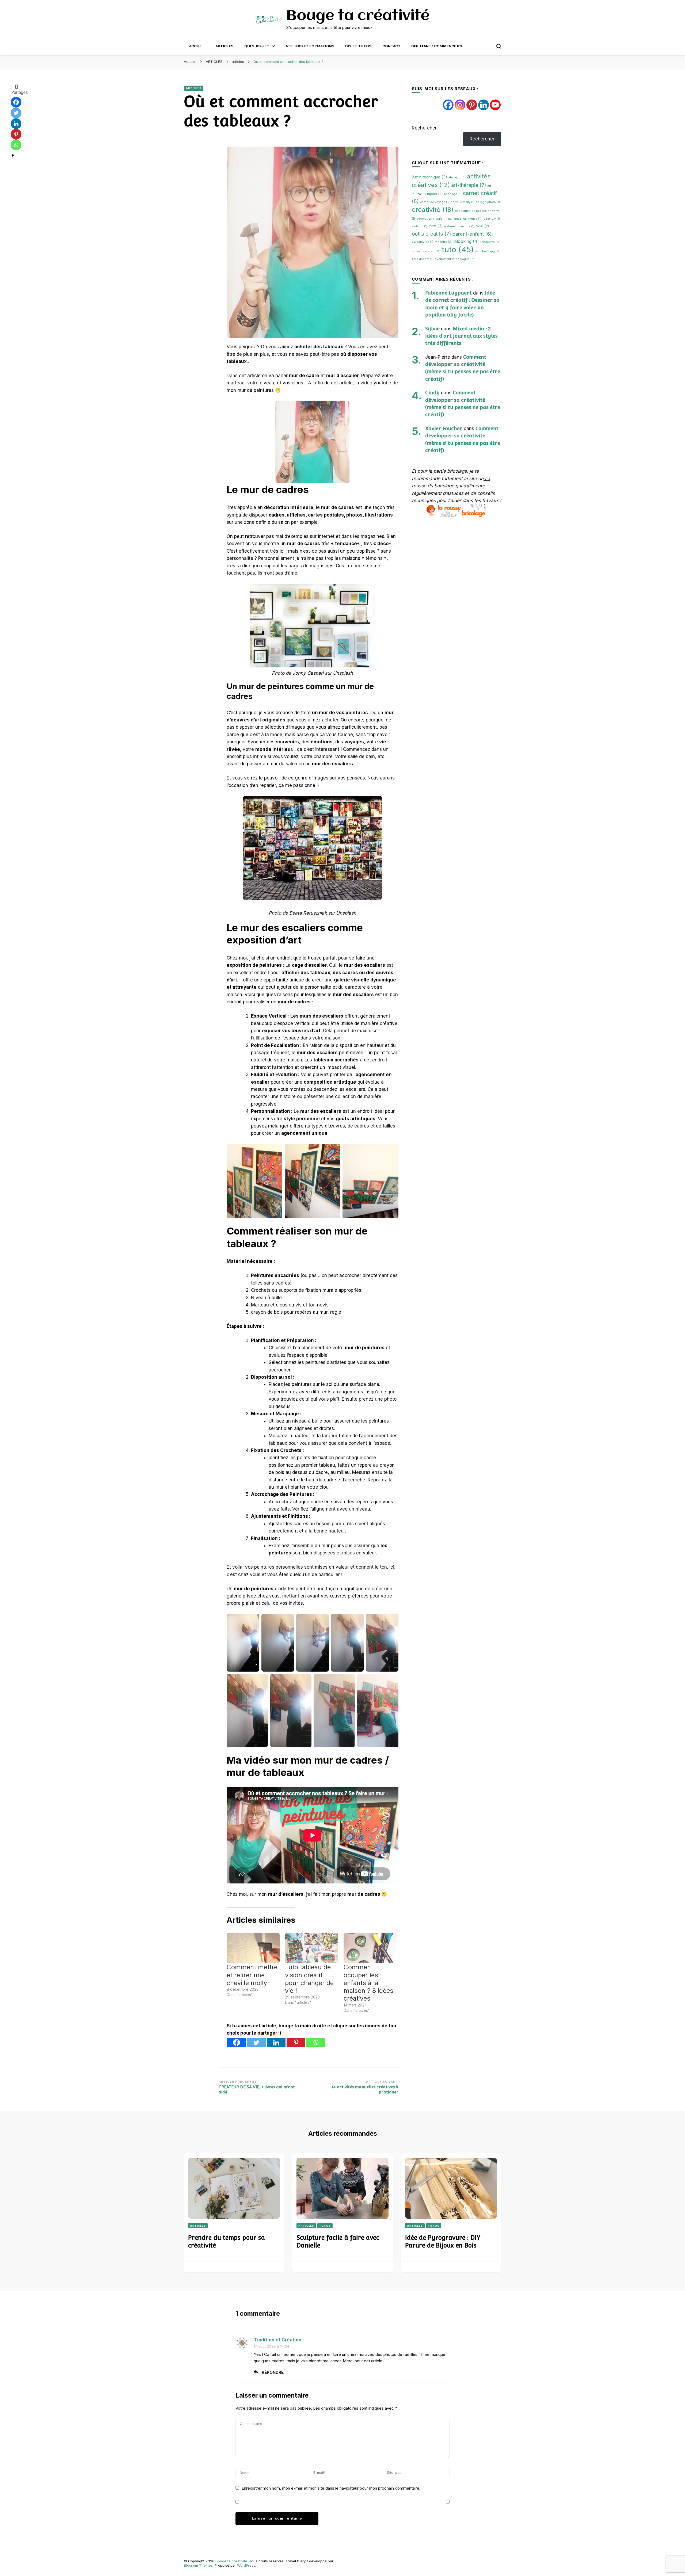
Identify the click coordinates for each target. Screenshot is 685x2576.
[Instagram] (460, 105)
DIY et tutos (358, 46)
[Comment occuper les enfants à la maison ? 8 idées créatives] (370, 1948)
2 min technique (429, 177)
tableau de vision (426, 251)
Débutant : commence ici (437, 46)
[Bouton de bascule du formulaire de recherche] (499, 46)
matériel (452, 226)
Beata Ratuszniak (308, 913)
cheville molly (463, 202)
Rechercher (424, 128)
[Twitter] (256, 2042)
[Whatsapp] (316, 2042)
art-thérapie (469, 185)
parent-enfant (472, 234)
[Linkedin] (276, 2042)
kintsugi (420, 226)
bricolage (453, 194)
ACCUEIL (197, 46)
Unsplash (343, 673)
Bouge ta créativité (358, 16)
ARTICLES (224, 46)
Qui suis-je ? (257, 46)
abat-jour (457, 177)
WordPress (246, 2565)
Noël (482, 226)
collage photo (488, 202)
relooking (466, 241)
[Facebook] (237, 2042)
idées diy (491, 219)
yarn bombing (487, 251)
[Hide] (13, 155)
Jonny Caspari (308, 673)
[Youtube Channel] (495, 105)
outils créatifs (431, 234)
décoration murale (431, 219)
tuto (458, 249)
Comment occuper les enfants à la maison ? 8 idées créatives (368, 1983)
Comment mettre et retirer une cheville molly (252, 1975)
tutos (325, 2226)
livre (436, 226)
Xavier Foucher (444, 428)
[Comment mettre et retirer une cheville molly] (253, 1948)
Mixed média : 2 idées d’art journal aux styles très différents (461, 336)
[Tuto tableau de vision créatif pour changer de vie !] (311, 1948)
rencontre (490, 242)
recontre (443, 242)
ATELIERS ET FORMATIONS (310, 46)
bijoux (435, 194)
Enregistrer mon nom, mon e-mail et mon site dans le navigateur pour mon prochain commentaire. (331, 2488)
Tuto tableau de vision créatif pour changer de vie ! (309, 1979)
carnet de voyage (435, 202)
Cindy (432, 392)
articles (194, 88)
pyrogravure (423, 242)
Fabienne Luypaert (448, 293)
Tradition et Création (278, 2340)
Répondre (273, 2372)
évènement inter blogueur (456, 259)
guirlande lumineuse (465, 219)
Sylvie (432, 328)
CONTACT (391, 46)
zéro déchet (423, 259)
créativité (433, 210)
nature (468, 226)
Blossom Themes (198, 2565)
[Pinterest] (296, 2042)
